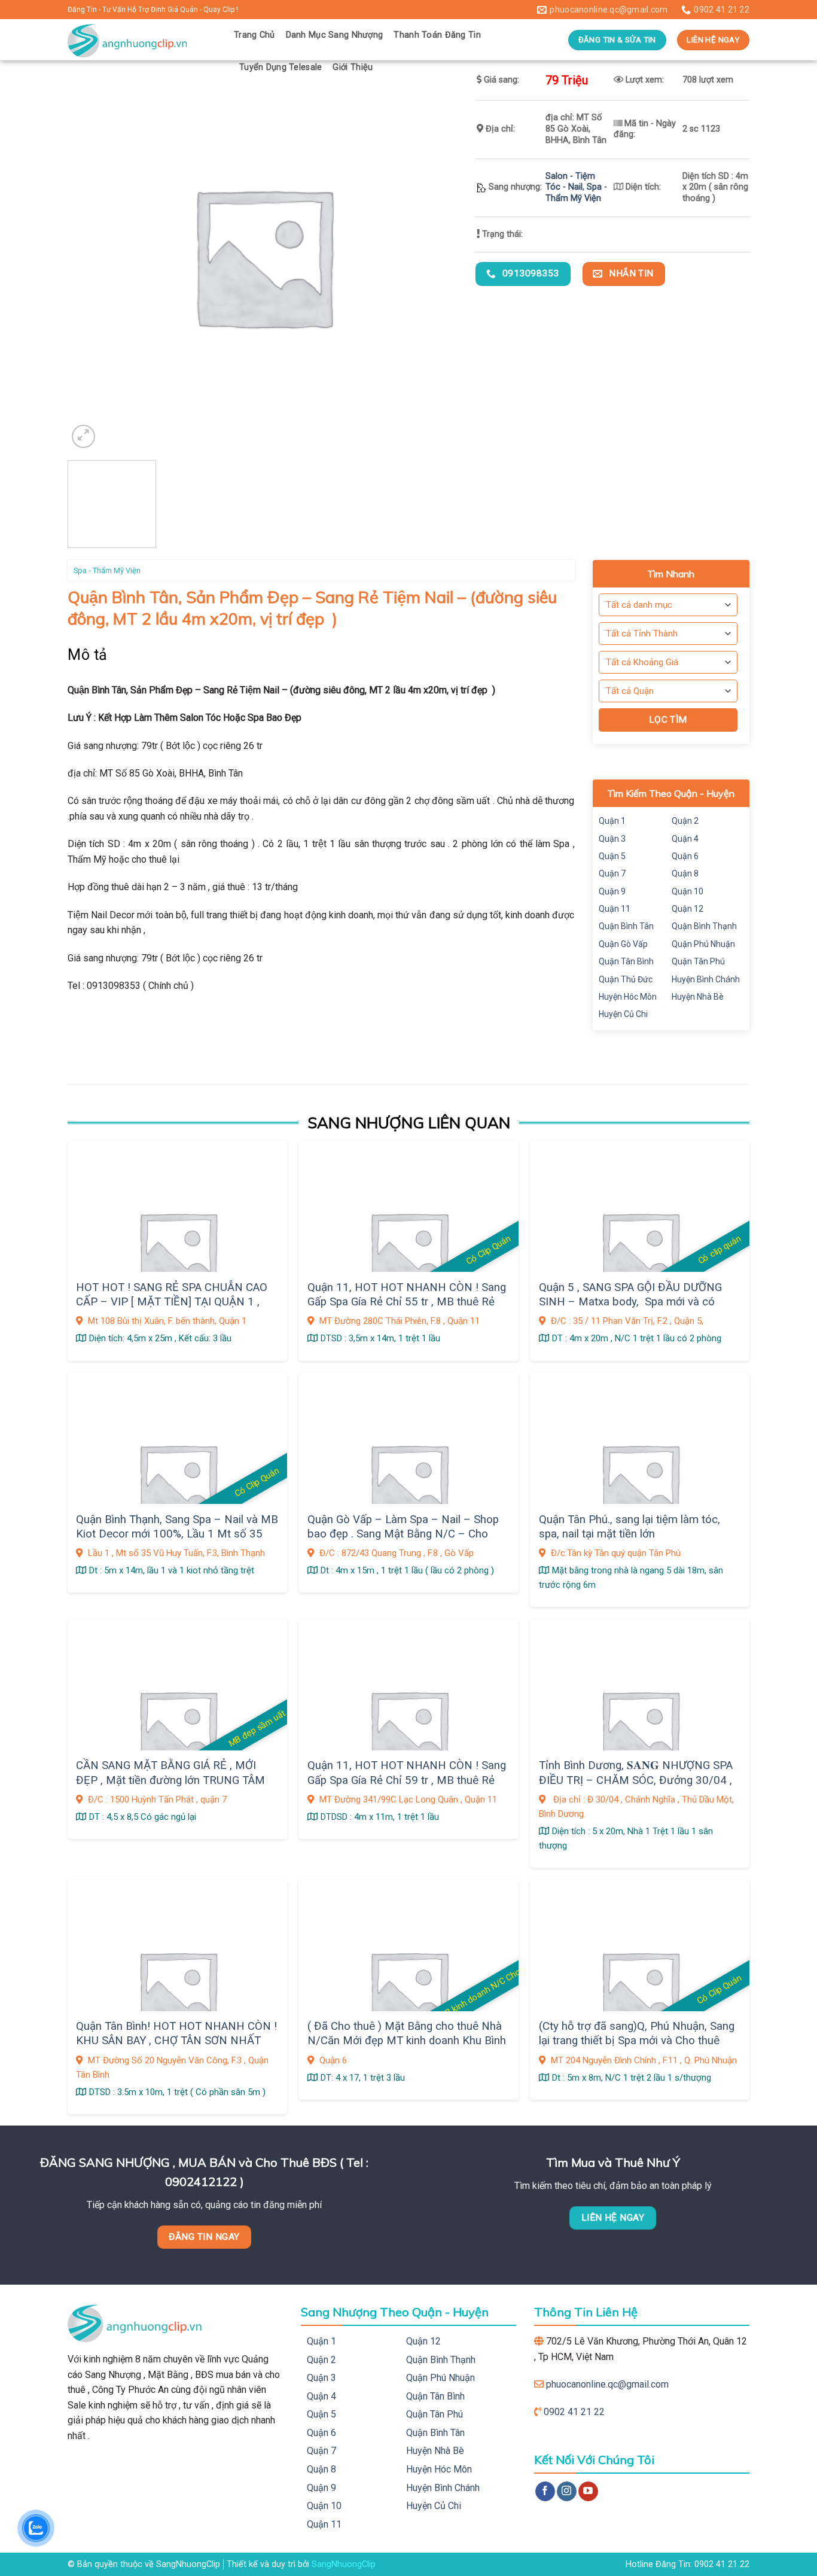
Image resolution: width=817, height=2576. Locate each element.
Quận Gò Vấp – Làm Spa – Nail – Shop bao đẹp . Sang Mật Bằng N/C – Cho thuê (403, 1534)
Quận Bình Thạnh (704, 926)
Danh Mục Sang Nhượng (335, 35)
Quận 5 (612, 856)
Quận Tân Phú (698, 961)
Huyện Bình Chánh (706, 979)
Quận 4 (685, 839)
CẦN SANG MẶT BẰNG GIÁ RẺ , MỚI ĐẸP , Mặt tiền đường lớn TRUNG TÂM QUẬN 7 (170, 1780)
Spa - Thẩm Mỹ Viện (576, 193)
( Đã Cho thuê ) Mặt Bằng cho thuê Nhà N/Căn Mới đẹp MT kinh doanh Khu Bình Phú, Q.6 (407, 2041)
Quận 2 (685, 821)
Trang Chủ (254, 35)
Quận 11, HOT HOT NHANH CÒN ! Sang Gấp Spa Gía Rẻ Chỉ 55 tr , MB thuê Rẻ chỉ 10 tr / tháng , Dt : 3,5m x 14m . (407, 1302)
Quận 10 (688, 891)
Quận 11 (615, 909)
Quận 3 (612, 839)
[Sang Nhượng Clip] (142, 40)
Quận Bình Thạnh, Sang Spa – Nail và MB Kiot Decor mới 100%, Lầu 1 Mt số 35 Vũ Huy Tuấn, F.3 (177, 1534)
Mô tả (88, 655)
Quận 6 (685, 856)
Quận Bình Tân (626, 926)
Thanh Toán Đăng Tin (437, 35)
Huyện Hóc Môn (628, 997)
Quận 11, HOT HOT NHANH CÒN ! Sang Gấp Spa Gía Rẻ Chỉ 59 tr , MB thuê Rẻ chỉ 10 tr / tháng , (407, 1780)
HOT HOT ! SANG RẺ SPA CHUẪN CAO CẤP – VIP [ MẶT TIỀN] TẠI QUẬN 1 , (172, 1295)
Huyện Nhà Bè (698, 997)
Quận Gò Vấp (623, 944)
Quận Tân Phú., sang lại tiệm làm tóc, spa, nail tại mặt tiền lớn (629, 1527)
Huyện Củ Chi (623, 1014)
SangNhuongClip (344, 2564)
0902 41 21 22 (574, 2412)
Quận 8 (685, 873)
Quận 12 (688, 909)
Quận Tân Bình (626, 961)
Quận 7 (612, 873)
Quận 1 (612, 821)
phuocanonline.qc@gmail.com (607, 2384)
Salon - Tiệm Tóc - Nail (570, 182)
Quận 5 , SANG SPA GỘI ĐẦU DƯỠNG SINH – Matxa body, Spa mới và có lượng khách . (630, 1302)
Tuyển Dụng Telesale (281, 67)
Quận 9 (612, 891)
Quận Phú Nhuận (703, 944)
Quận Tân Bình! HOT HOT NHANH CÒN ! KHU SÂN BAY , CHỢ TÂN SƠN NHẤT (176, 2033)
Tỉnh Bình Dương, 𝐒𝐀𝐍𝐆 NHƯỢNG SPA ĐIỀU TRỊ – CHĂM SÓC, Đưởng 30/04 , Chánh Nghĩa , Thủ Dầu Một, (636, 1780)
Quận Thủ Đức (626, 979)
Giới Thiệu (353, 67)
